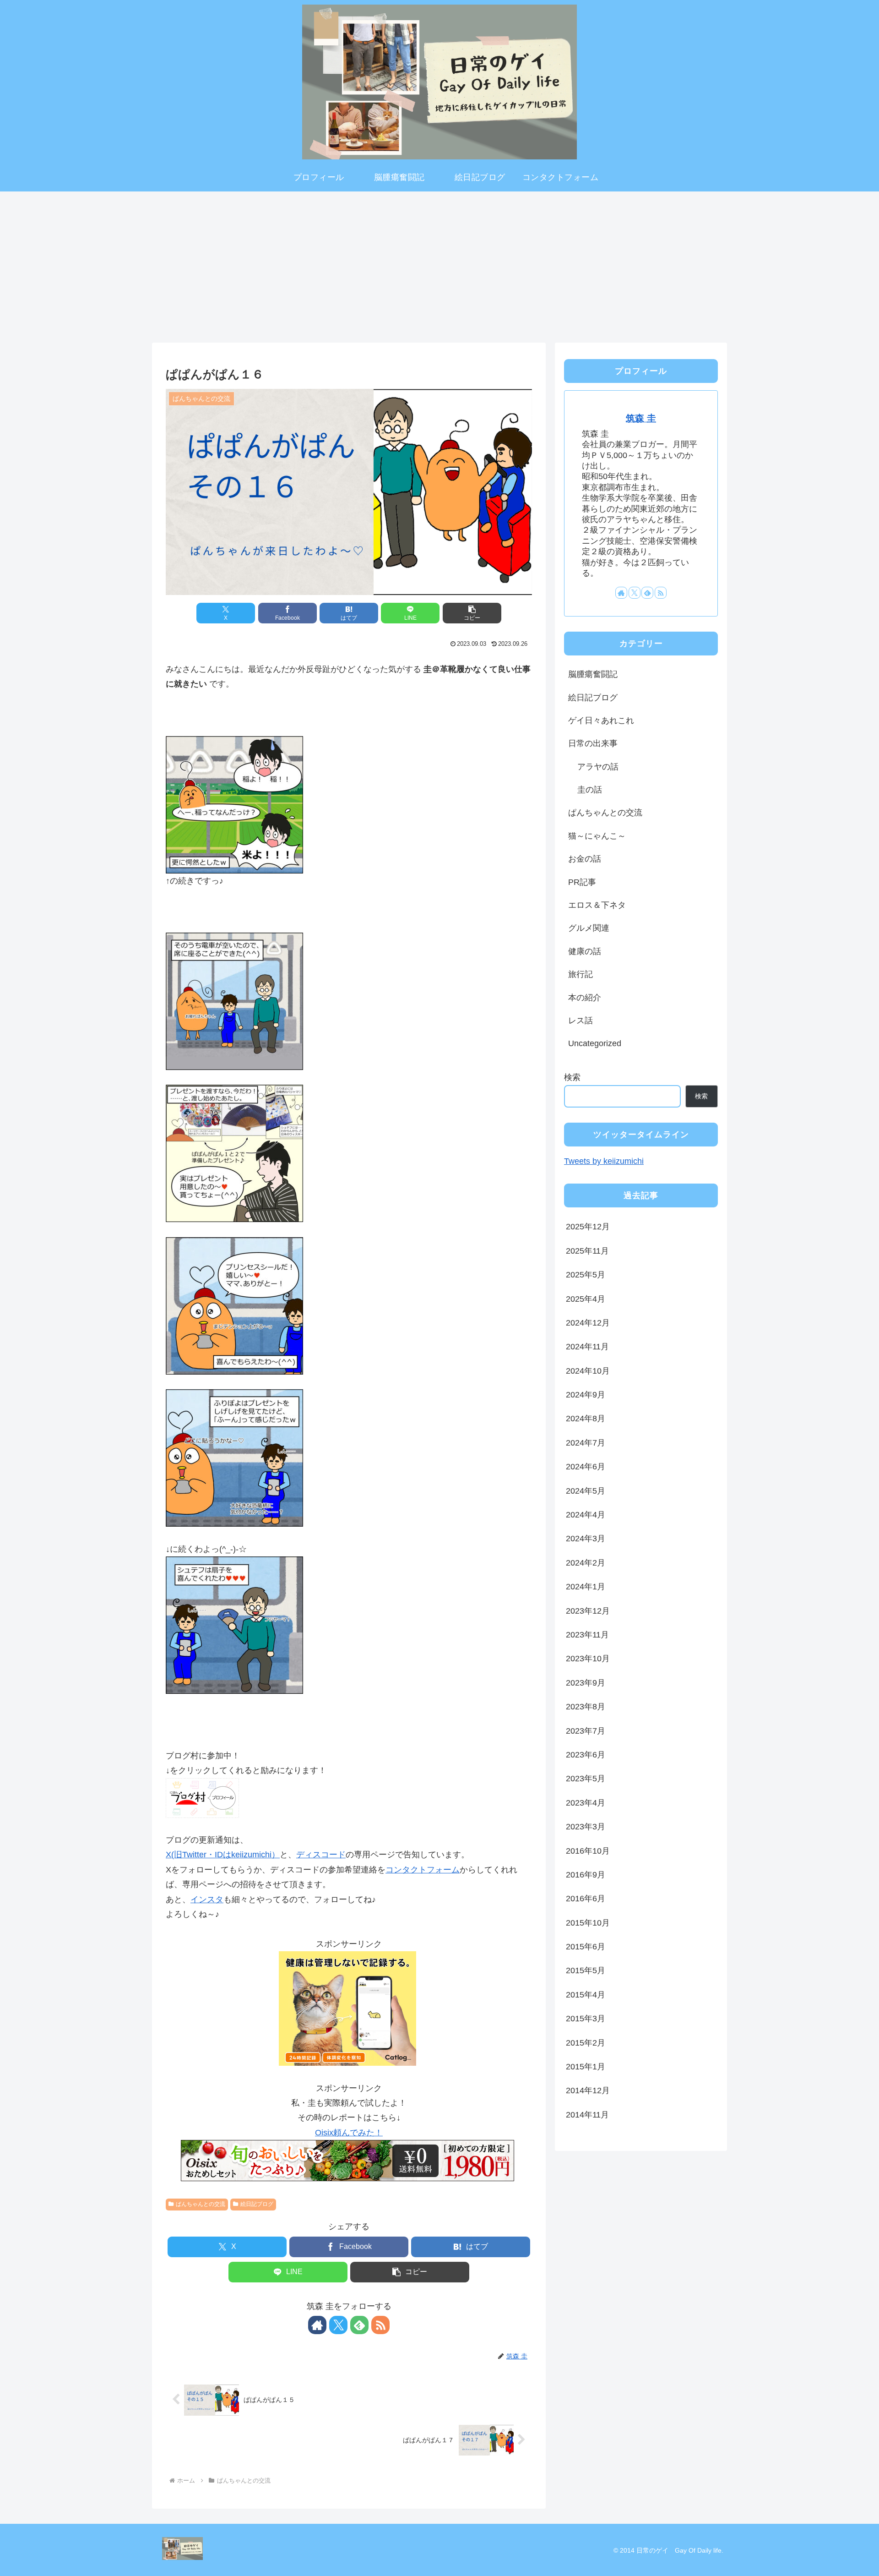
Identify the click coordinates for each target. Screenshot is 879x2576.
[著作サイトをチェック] (317, 2325)
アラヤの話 (598, 767)
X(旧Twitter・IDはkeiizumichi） (223, 1855)
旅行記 (581, 974)
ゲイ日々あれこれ (601, 720)
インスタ (207, 1899)
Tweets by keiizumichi (604, 1161)
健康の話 (585, 951)
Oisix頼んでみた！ (349, 2133)
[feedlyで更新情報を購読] (359, 2325)
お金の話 (585, 859)
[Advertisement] (439, 264)
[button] (472, 613)
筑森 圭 (641, 418)
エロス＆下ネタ (597, 905)
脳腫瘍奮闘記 (593, 674)
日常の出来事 (593, 743)
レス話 (581, 1021)
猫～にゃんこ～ (597, 836)
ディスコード (321, 1855)
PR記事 (582, 882)
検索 (572, 1077)
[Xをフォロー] (338, 2325)
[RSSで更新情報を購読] (380, 2325)
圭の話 (590, 790)
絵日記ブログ (257, 2204)
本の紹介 (585, 998)
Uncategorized (595, 1043)
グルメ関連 (589, 928)
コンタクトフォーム (423, 1870)
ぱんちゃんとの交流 (201, 2204)
